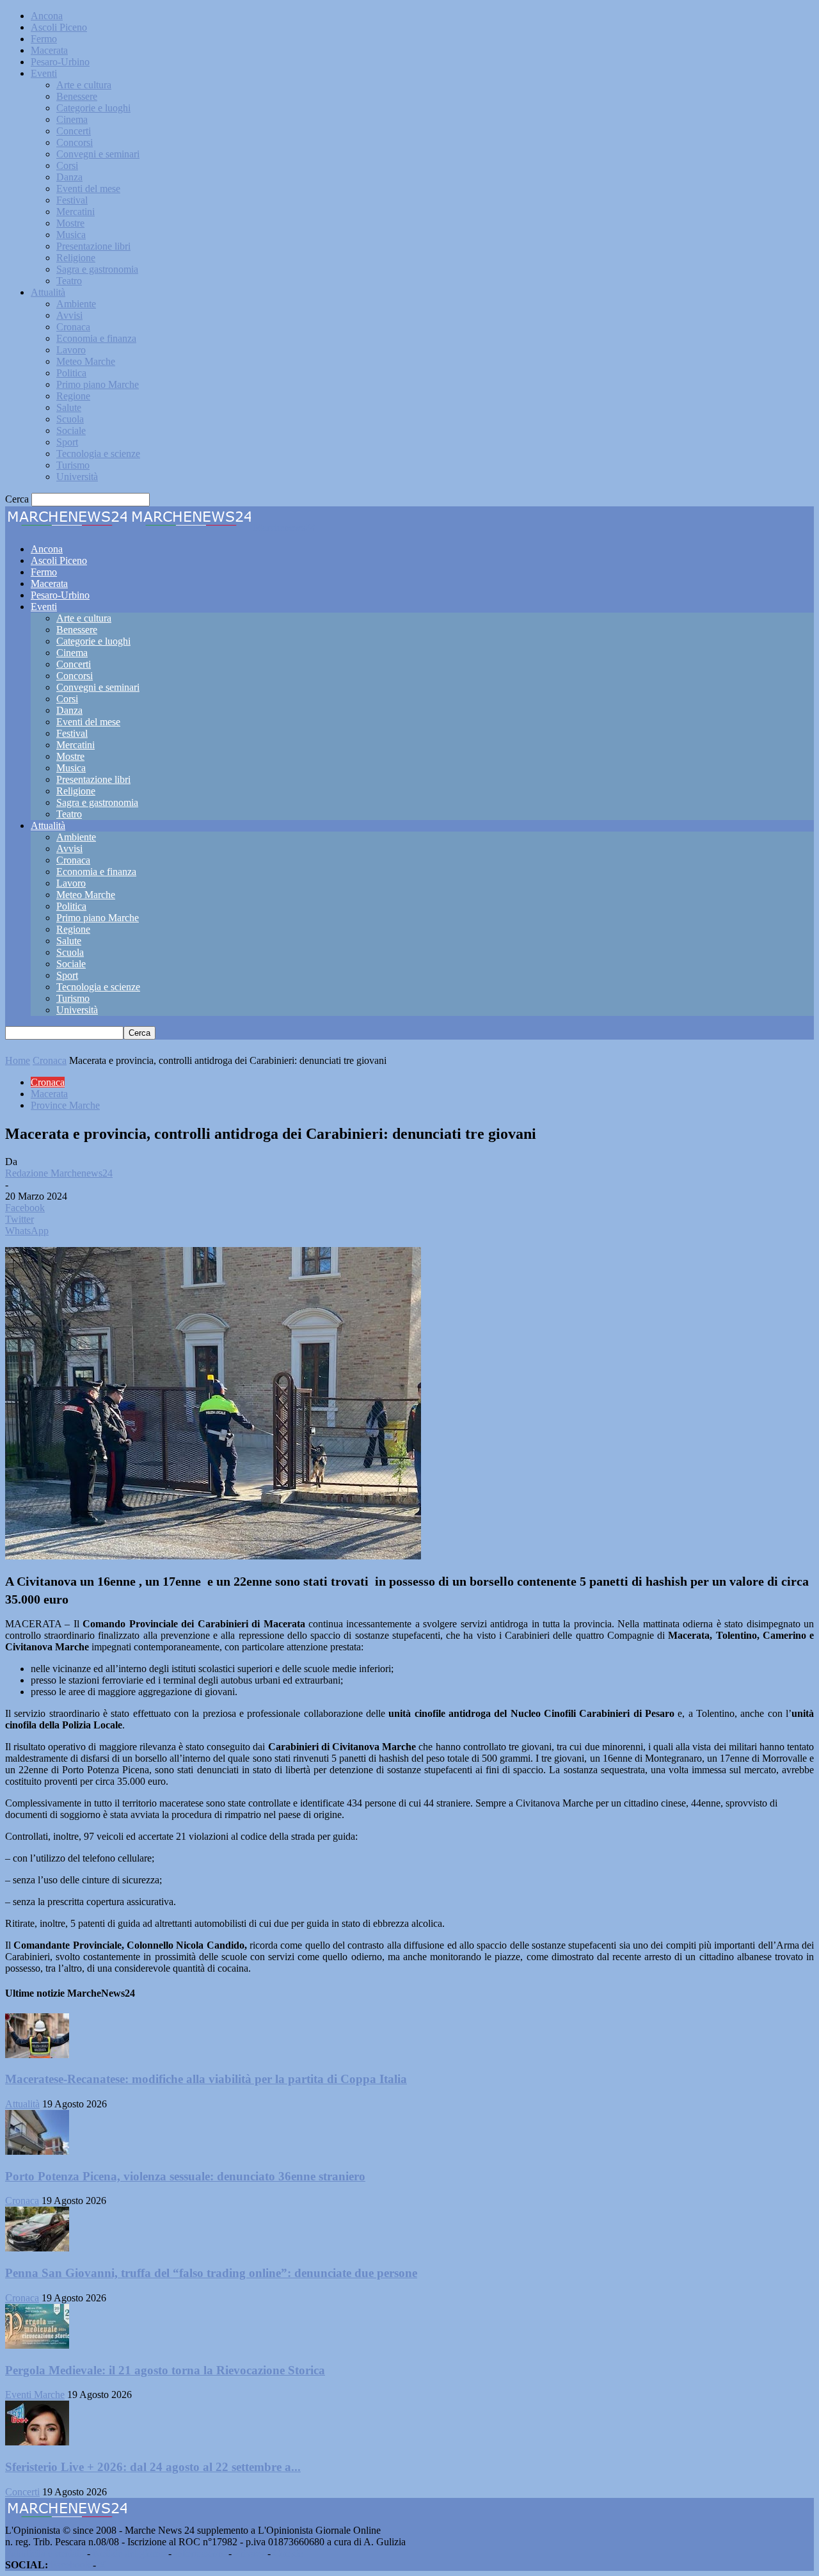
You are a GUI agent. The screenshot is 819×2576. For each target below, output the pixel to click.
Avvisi (69, 315)
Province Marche (65, 1105)
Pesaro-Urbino (60, 62)
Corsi (67, 165)
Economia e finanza (96, 338)
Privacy (250, 2553)
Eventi (44, 73)
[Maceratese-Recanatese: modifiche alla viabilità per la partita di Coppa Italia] (37, 2055)
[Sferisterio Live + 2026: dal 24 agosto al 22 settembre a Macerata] (37, 2442)
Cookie (288, 2553)
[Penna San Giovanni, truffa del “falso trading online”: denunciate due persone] (37, 2248)
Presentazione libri (93, 246)
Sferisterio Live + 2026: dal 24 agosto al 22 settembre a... (153, 2467)
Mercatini (76, 212)
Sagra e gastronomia (97, 269)
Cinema (72, 119)
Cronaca (73, 327)
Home (18, 1060)
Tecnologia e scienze (98, 454)
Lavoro (71, 350)
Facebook (70, 2565)
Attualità (48, 292)
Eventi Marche (35, 2395)
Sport (67, 442)
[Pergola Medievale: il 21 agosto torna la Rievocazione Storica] (37, 2345)
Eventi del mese (88, 189)
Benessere (77, 96)
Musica (71, 235)
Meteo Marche (86, 361)
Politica (71, 373)
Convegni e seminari (98, 154)
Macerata (49, 50)
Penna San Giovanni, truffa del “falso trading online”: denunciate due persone (211, 2273)
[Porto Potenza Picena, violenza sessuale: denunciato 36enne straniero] (37, 2151)
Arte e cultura (84, 85)
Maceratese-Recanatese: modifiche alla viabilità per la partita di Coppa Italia (206, 2079)
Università (77, 477)
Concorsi (75, 142)
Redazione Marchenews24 (59, 1173)
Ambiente (76, 304)
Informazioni (200, 2553)
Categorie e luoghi (93, 108)
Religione (76, 258)
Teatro (69, 281)
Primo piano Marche (98, 384)
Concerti (74, 131)
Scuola (70, 419)
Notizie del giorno (129, 2553)
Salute (69, 407)
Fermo (44, 39)
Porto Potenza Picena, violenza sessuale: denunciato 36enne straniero (185, 2176)
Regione (73, 396)
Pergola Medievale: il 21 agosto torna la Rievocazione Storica (165, 2370)
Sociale (71, 431)
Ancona (47, 16)
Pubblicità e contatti (45, 2553)
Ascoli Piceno (59, 27)
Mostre (70, 223)
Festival (72, 200)
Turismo (73, 465)
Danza (69, 177)
